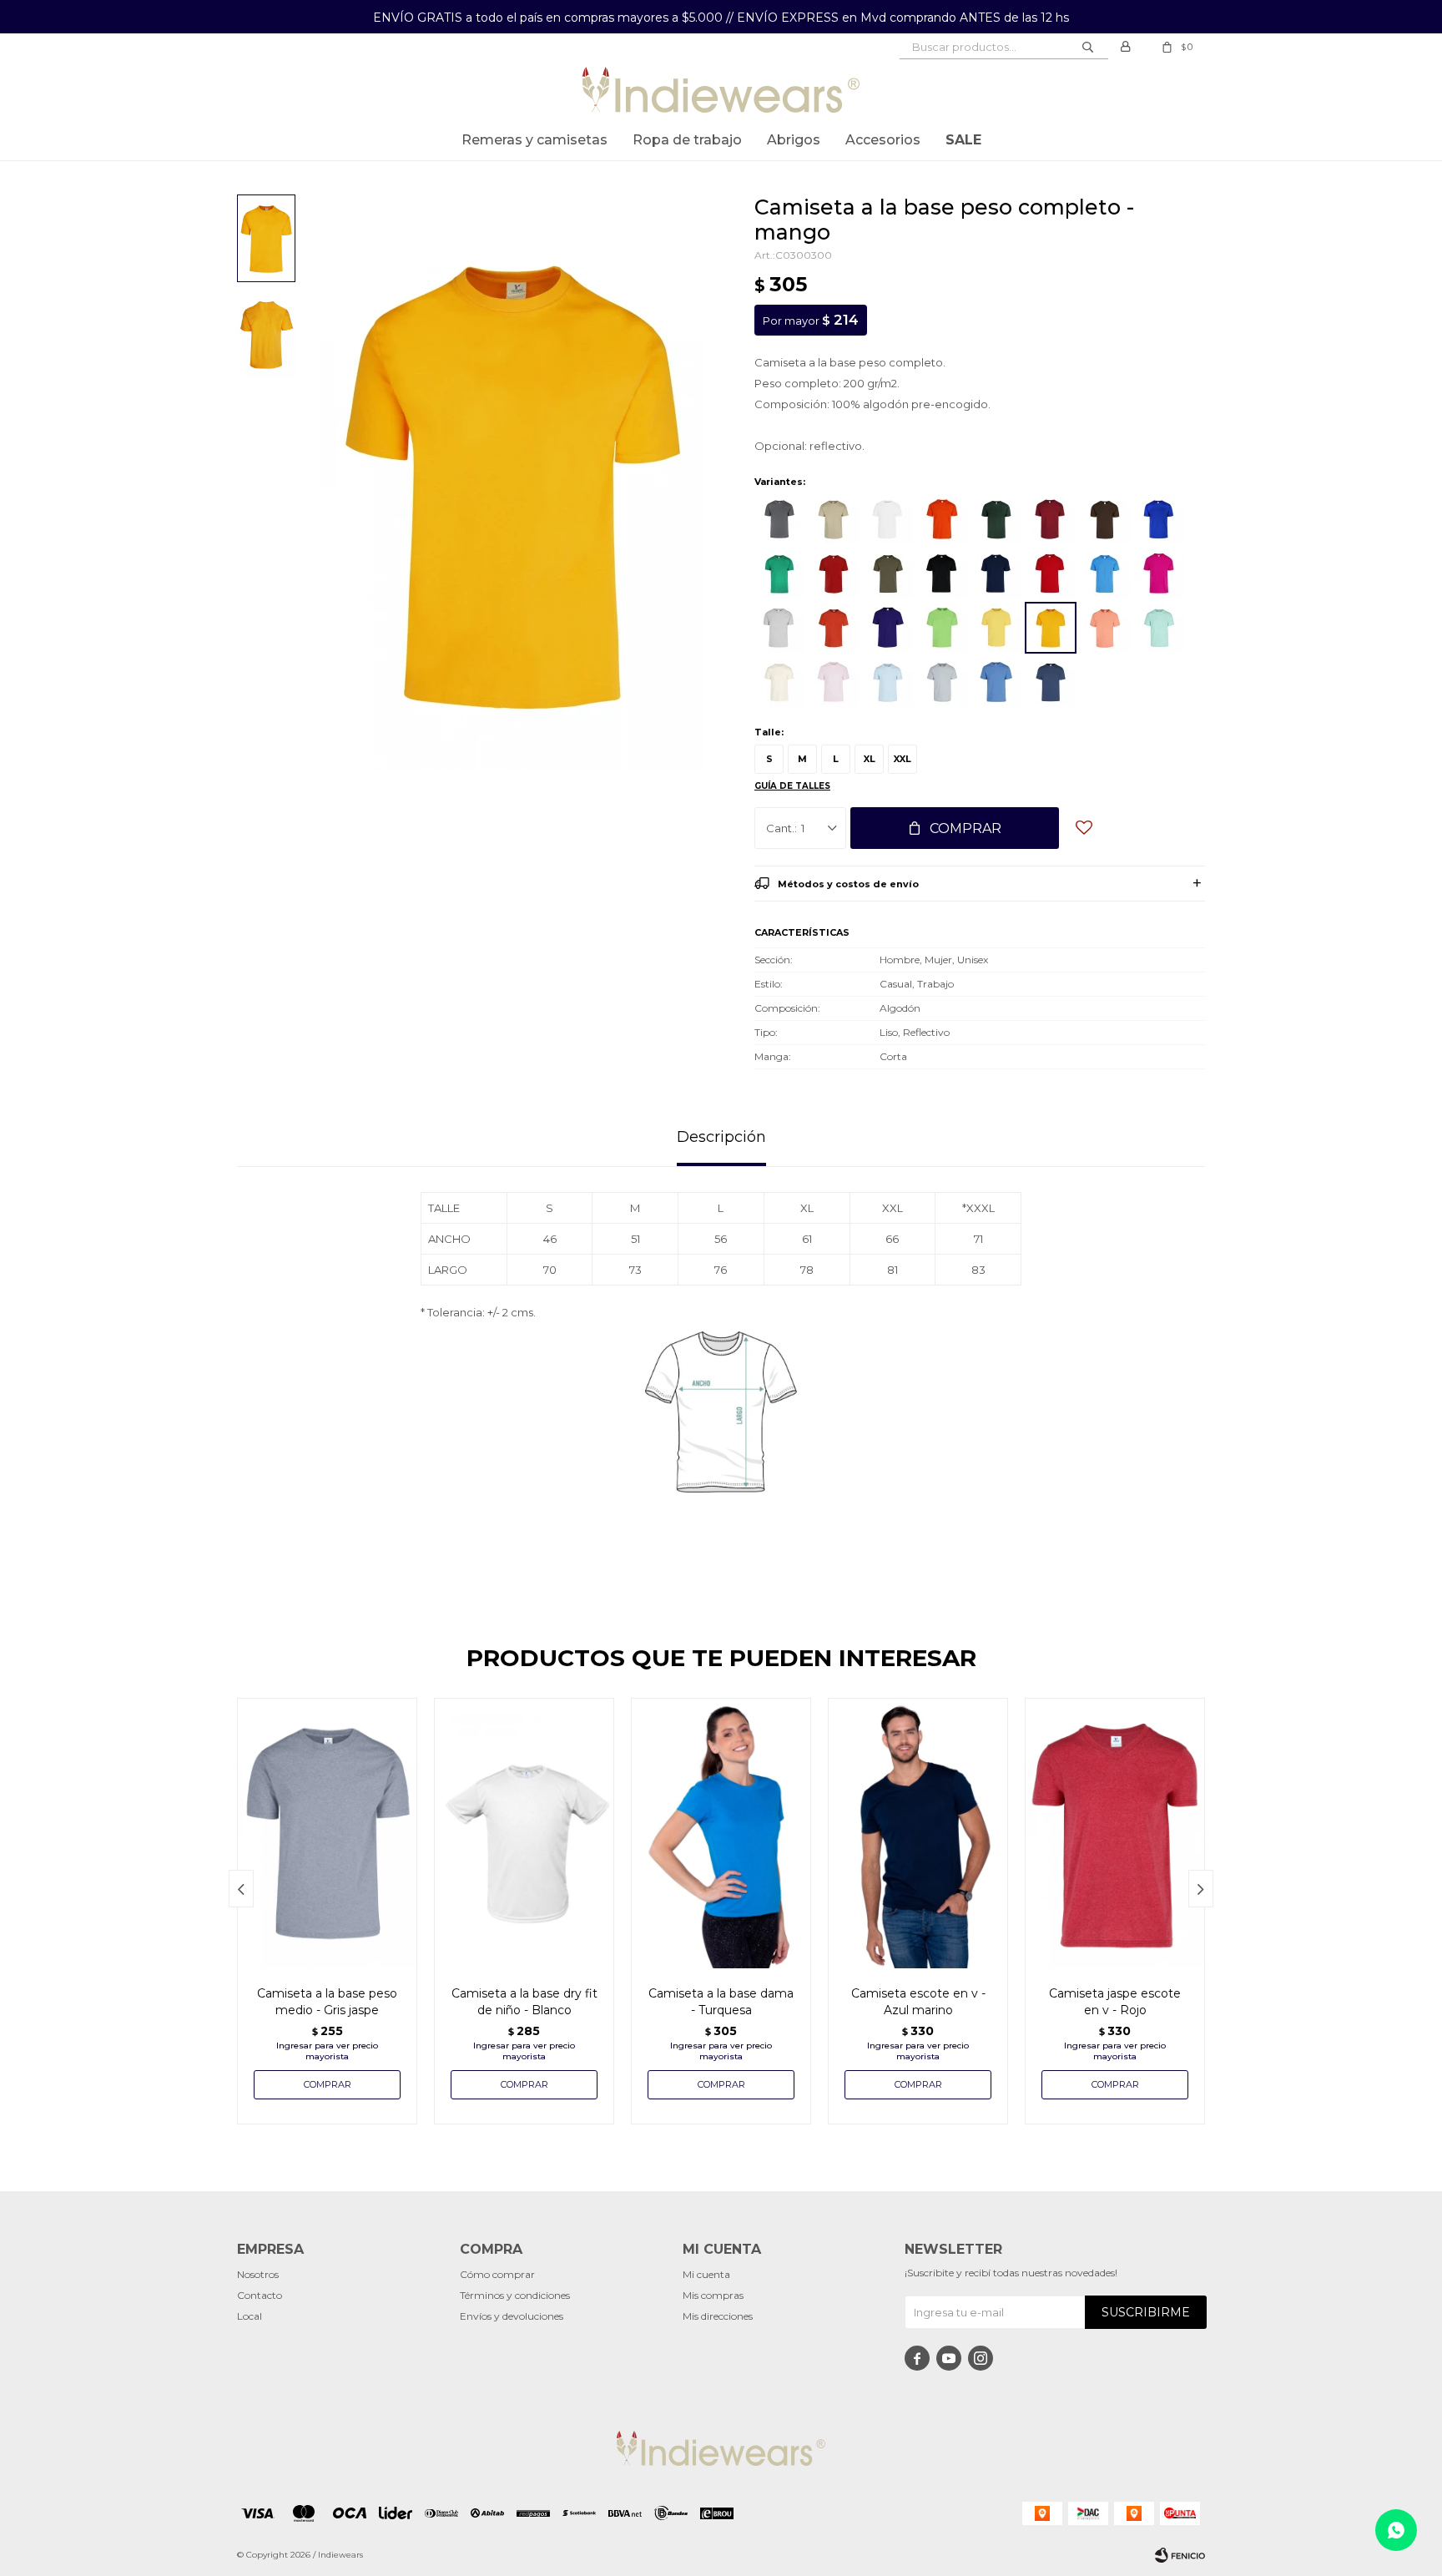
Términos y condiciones (515, 2295)
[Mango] (1051, 628)
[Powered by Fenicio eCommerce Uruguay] (1180, 2555)
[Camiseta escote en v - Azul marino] (918, 1833)
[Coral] (1105, 628)
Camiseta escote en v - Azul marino (918, 2002)
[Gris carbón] (779, 519)
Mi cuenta (706, 2274)
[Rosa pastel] (834, 682)
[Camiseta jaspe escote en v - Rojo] (1115, 1833)
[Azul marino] (996, 573)
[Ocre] (834, 628)
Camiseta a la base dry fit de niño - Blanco (524, 2002)
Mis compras (713, 2295)
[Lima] (942, 628)
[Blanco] (888, 519)
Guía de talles (792, 786)
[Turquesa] (1105, 573)
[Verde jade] (779, 573)
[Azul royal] (1159, 519)
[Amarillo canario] (996, 628)
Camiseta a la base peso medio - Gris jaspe (327, 2002)
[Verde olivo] (888, 573)
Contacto (260, 2295)
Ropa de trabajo (687, 140)
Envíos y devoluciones (512, 2316)
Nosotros (258, 2274)
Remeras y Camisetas (534, 140)
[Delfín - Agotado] (1051, 682)
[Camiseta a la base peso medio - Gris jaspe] (327, 1833)
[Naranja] (942, 519)
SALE (963, 140)
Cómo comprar (497, 2274)
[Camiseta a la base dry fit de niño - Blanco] (524, 1833)
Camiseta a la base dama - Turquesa (721, 2002)
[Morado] (888, 628)
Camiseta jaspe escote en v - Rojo (1115, 2002)
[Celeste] (996, 682)
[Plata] (942, 682)
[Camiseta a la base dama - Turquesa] (721, 1833)
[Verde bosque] (996, 519)
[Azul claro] (888, 682)
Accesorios (883, 140)
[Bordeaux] (1051, 519)
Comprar (966, 828)
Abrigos (794, 140)
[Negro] (942, 573)
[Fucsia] (1159, 573)
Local (250, 2316)
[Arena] (779, 682)
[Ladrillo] (834, 573)
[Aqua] (1159, 628)
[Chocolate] (1105, 519)
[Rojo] (1051, 573)
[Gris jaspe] (779, 628)
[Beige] (834, 519)
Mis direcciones (718, 2316)
